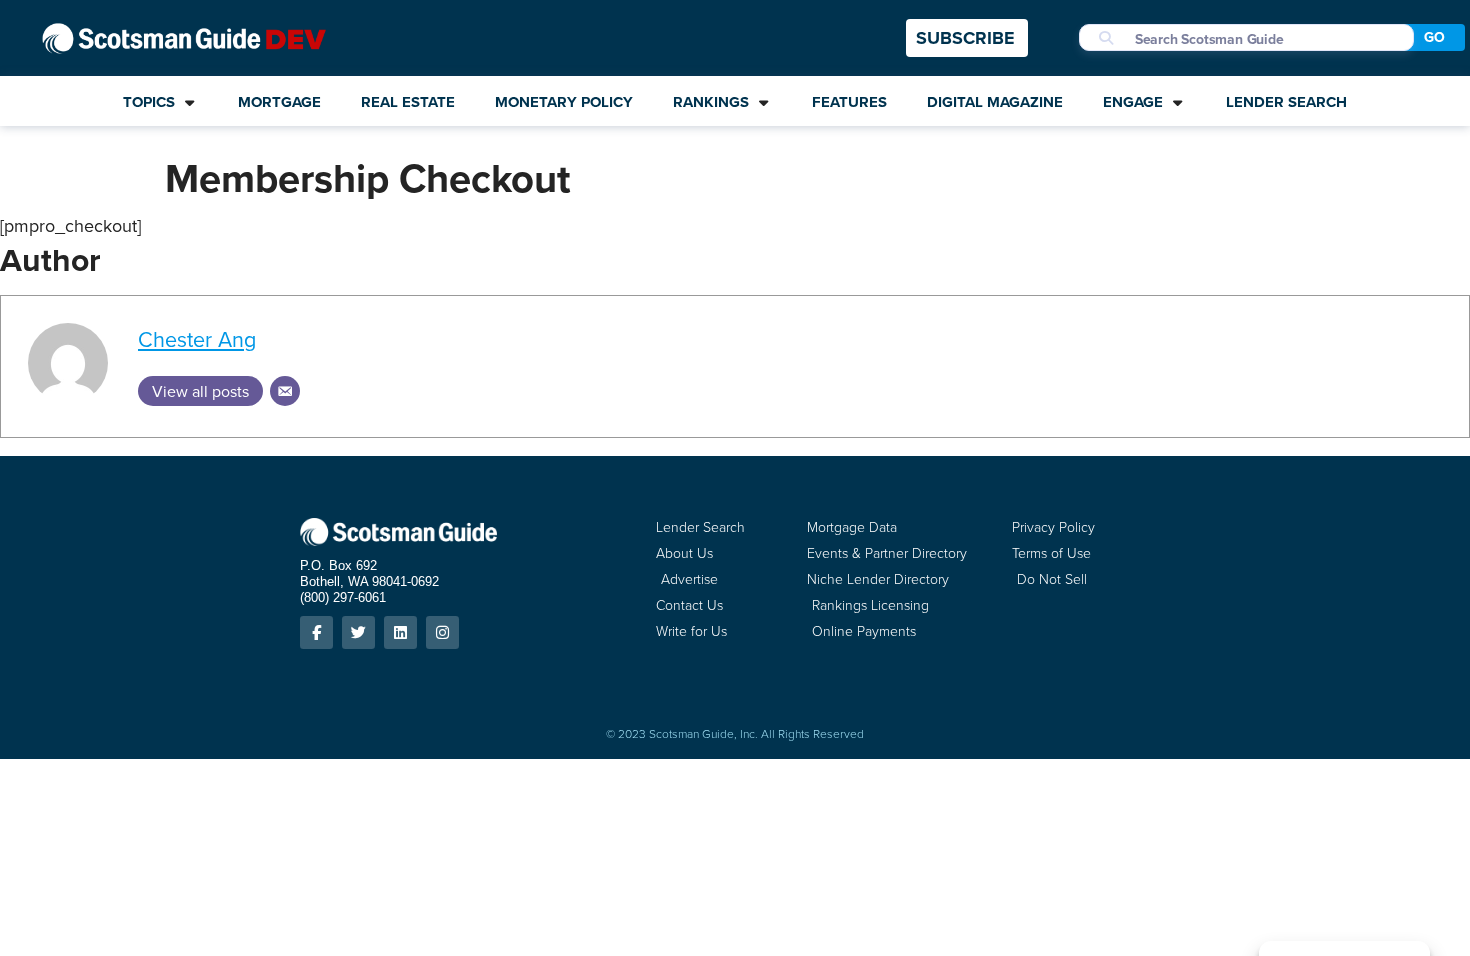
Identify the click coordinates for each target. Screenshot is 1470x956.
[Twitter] (358, 632)
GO (1434, 37)
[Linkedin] (400, 632)
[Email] (285, 391)
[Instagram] (442, 632)
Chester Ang (197, 339)
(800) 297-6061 (343, 597)
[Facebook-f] (316, 632)
